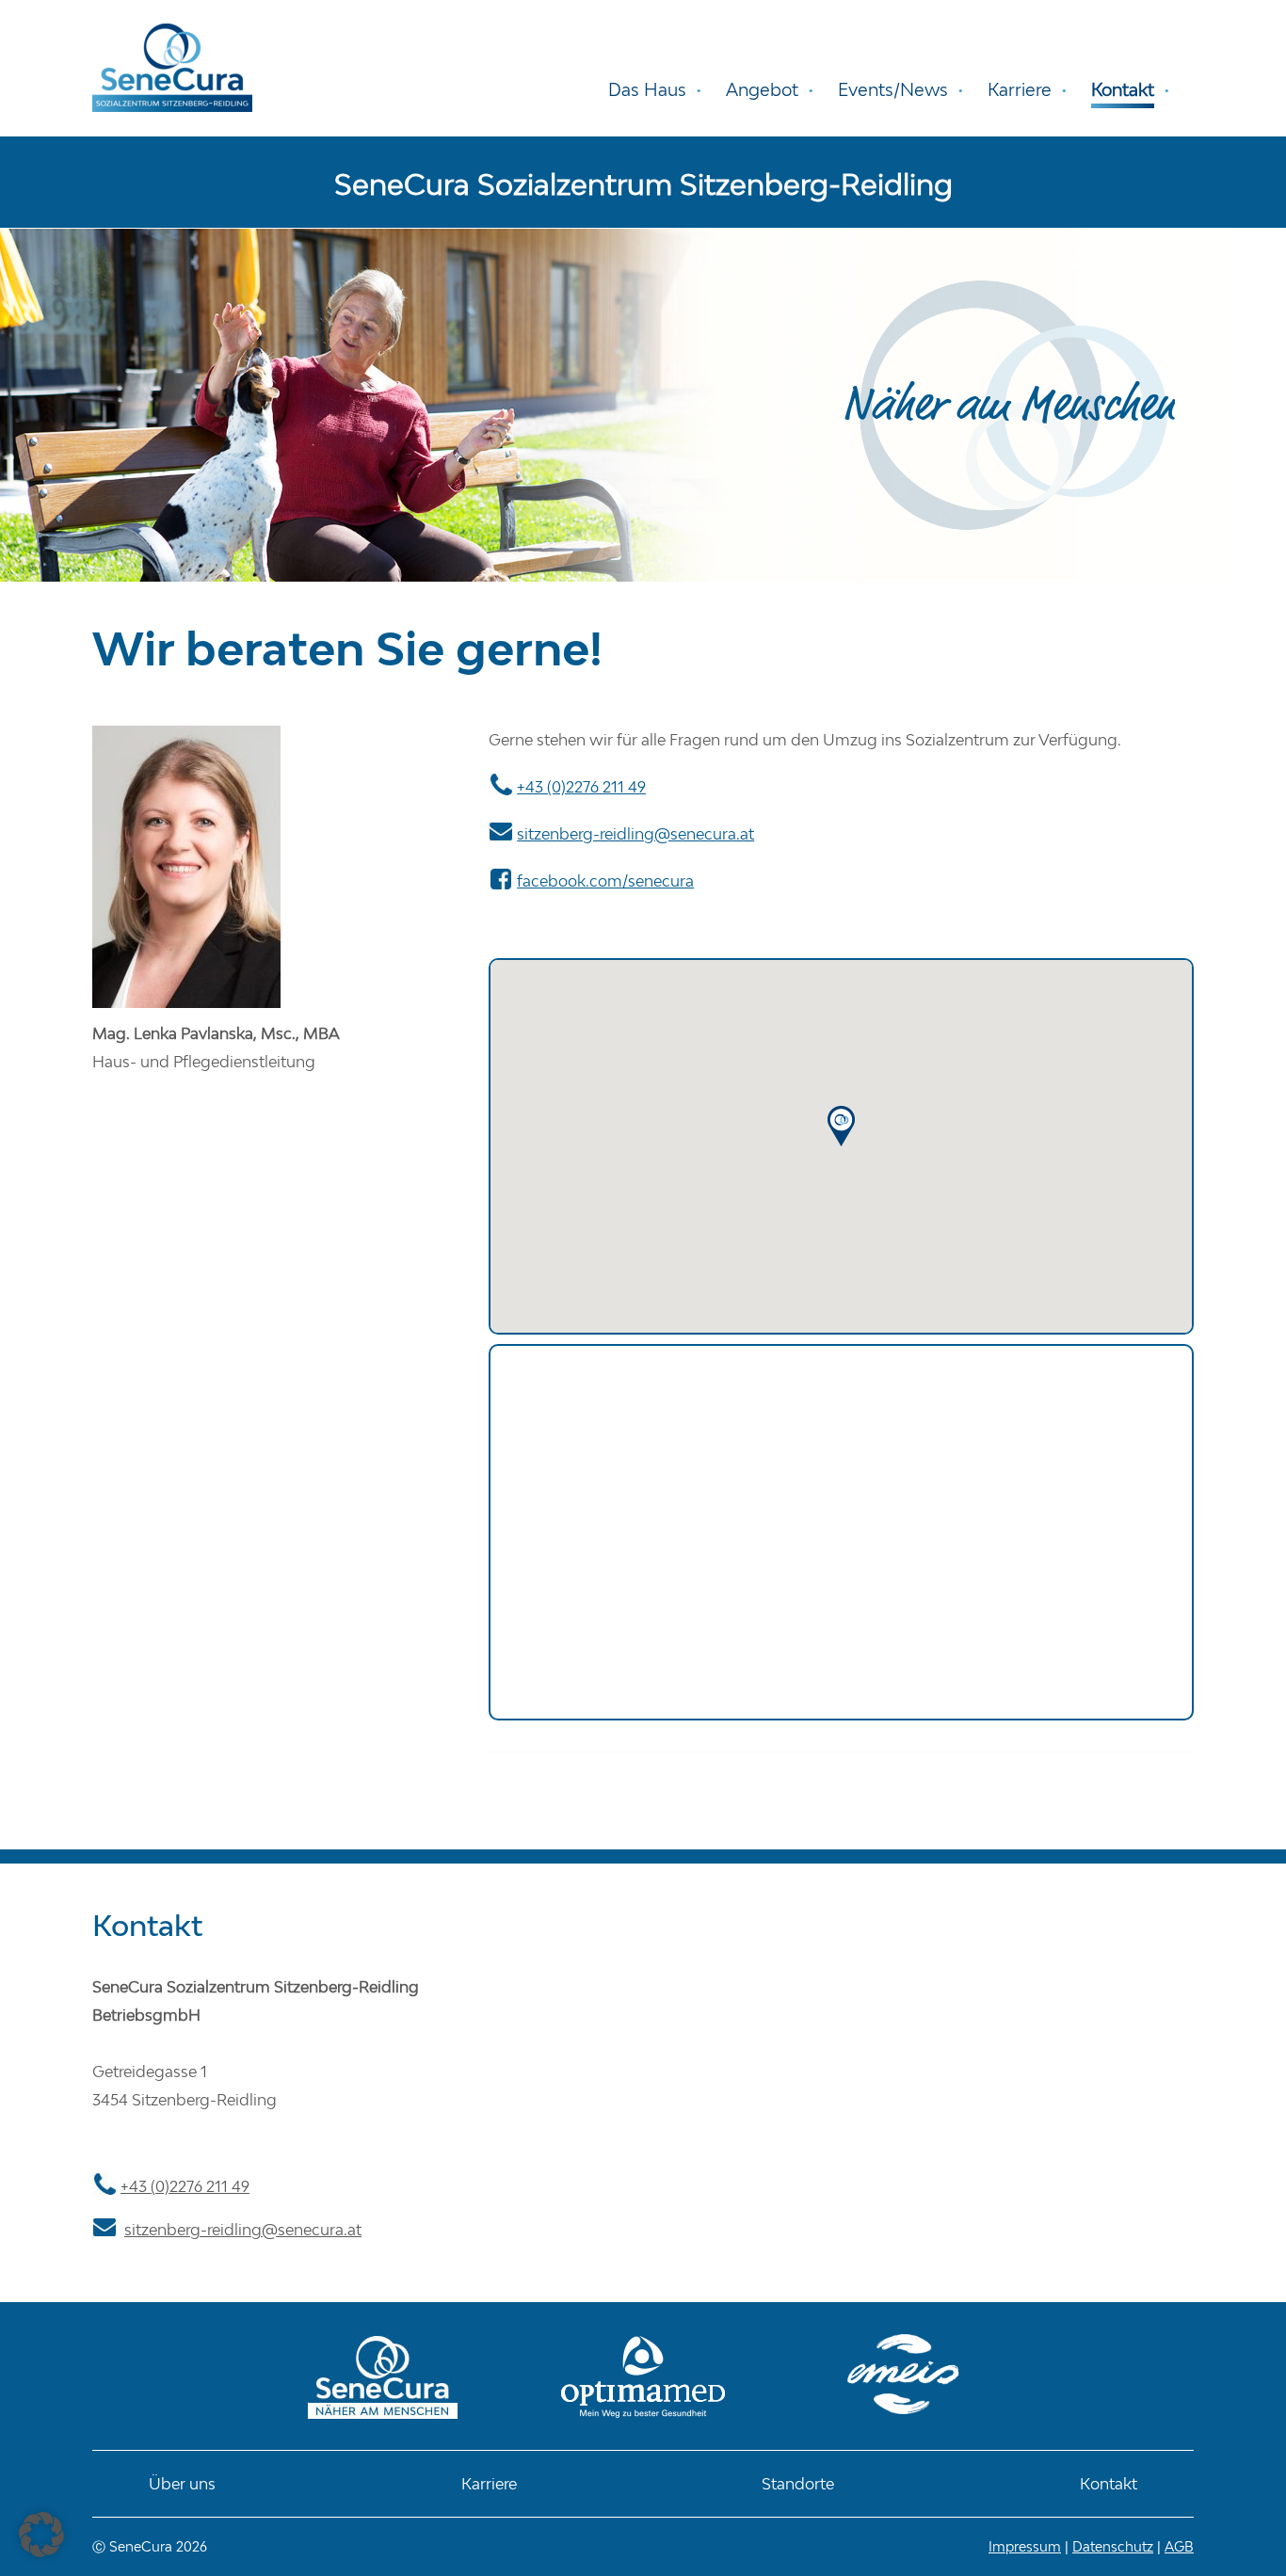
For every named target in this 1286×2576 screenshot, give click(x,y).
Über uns (182, 2484)
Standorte (798, 2484)
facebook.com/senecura (605, 881)
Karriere (489, 2484)
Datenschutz (1113, 2546)
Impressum (1025, 2546)
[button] (41, 2535)
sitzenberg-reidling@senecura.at (635, 834)
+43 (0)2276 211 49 (581, 787)
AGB (1179, 2546)
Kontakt (1109, 2484)
